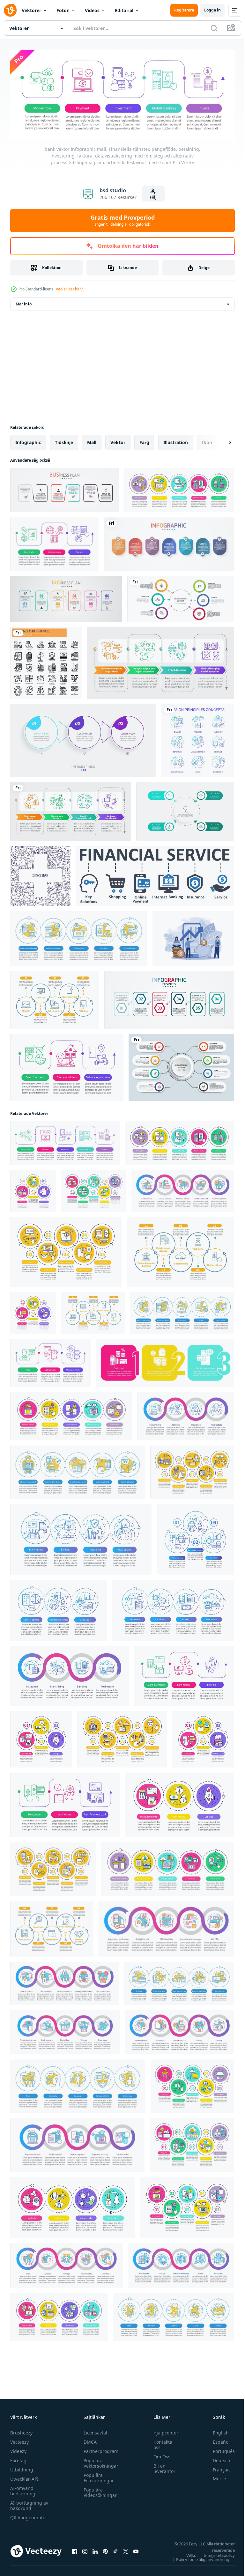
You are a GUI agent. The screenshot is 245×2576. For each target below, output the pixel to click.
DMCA (89, 2440)
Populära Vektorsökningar (99, 2461)
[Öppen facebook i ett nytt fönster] (75, 2550)
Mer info (24, 302)
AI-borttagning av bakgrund (29, 2504)
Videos (92, 10)
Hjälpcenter (163, 2431)
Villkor (187, 2553)
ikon (207, 440)
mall (92, 440)
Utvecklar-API (24, 2477)
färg (144, 440)
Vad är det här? (69, 289)
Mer (212, 2477)
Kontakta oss (160, 2443)
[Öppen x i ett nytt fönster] (126, 2550)
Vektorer (31, 10)
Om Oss (159, 2455)
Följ (153, 197)
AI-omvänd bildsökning (23, 2489)
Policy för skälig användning (198, 2558)
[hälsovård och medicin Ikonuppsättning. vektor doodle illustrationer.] (40, 874)
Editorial (124, 10)
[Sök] (214, 28)
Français (217, 2468)
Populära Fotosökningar (97, 2476)
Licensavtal (94, 2431)
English (216, 2431)
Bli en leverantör (161, 2467)
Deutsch (217, 2459)
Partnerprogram (99, 2449)
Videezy (18, 2449)
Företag (18, 2459)
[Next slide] (220, 441)
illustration (176, 440)
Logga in (212, 10)
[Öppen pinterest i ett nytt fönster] (105, 2550)
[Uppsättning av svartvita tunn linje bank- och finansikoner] (46, 661)
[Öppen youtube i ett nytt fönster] (136, 2550)
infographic (28, 440)
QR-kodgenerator (29, 2516)
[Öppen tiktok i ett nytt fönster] (115, 2550)
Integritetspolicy (214, 2553)
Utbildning (22, 2468)
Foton (63, 10)
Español (216, 2440)
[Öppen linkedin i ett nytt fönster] (95, 2550)
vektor (118, 440)
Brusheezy (21, 2431)
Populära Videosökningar (99, 2491)
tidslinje (64, 440)
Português (219, 2449)
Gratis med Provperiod (123, 220)
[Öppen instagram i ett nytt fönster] (85, 2550)
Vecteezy (19, 2440)
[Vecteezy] (10, 10)
